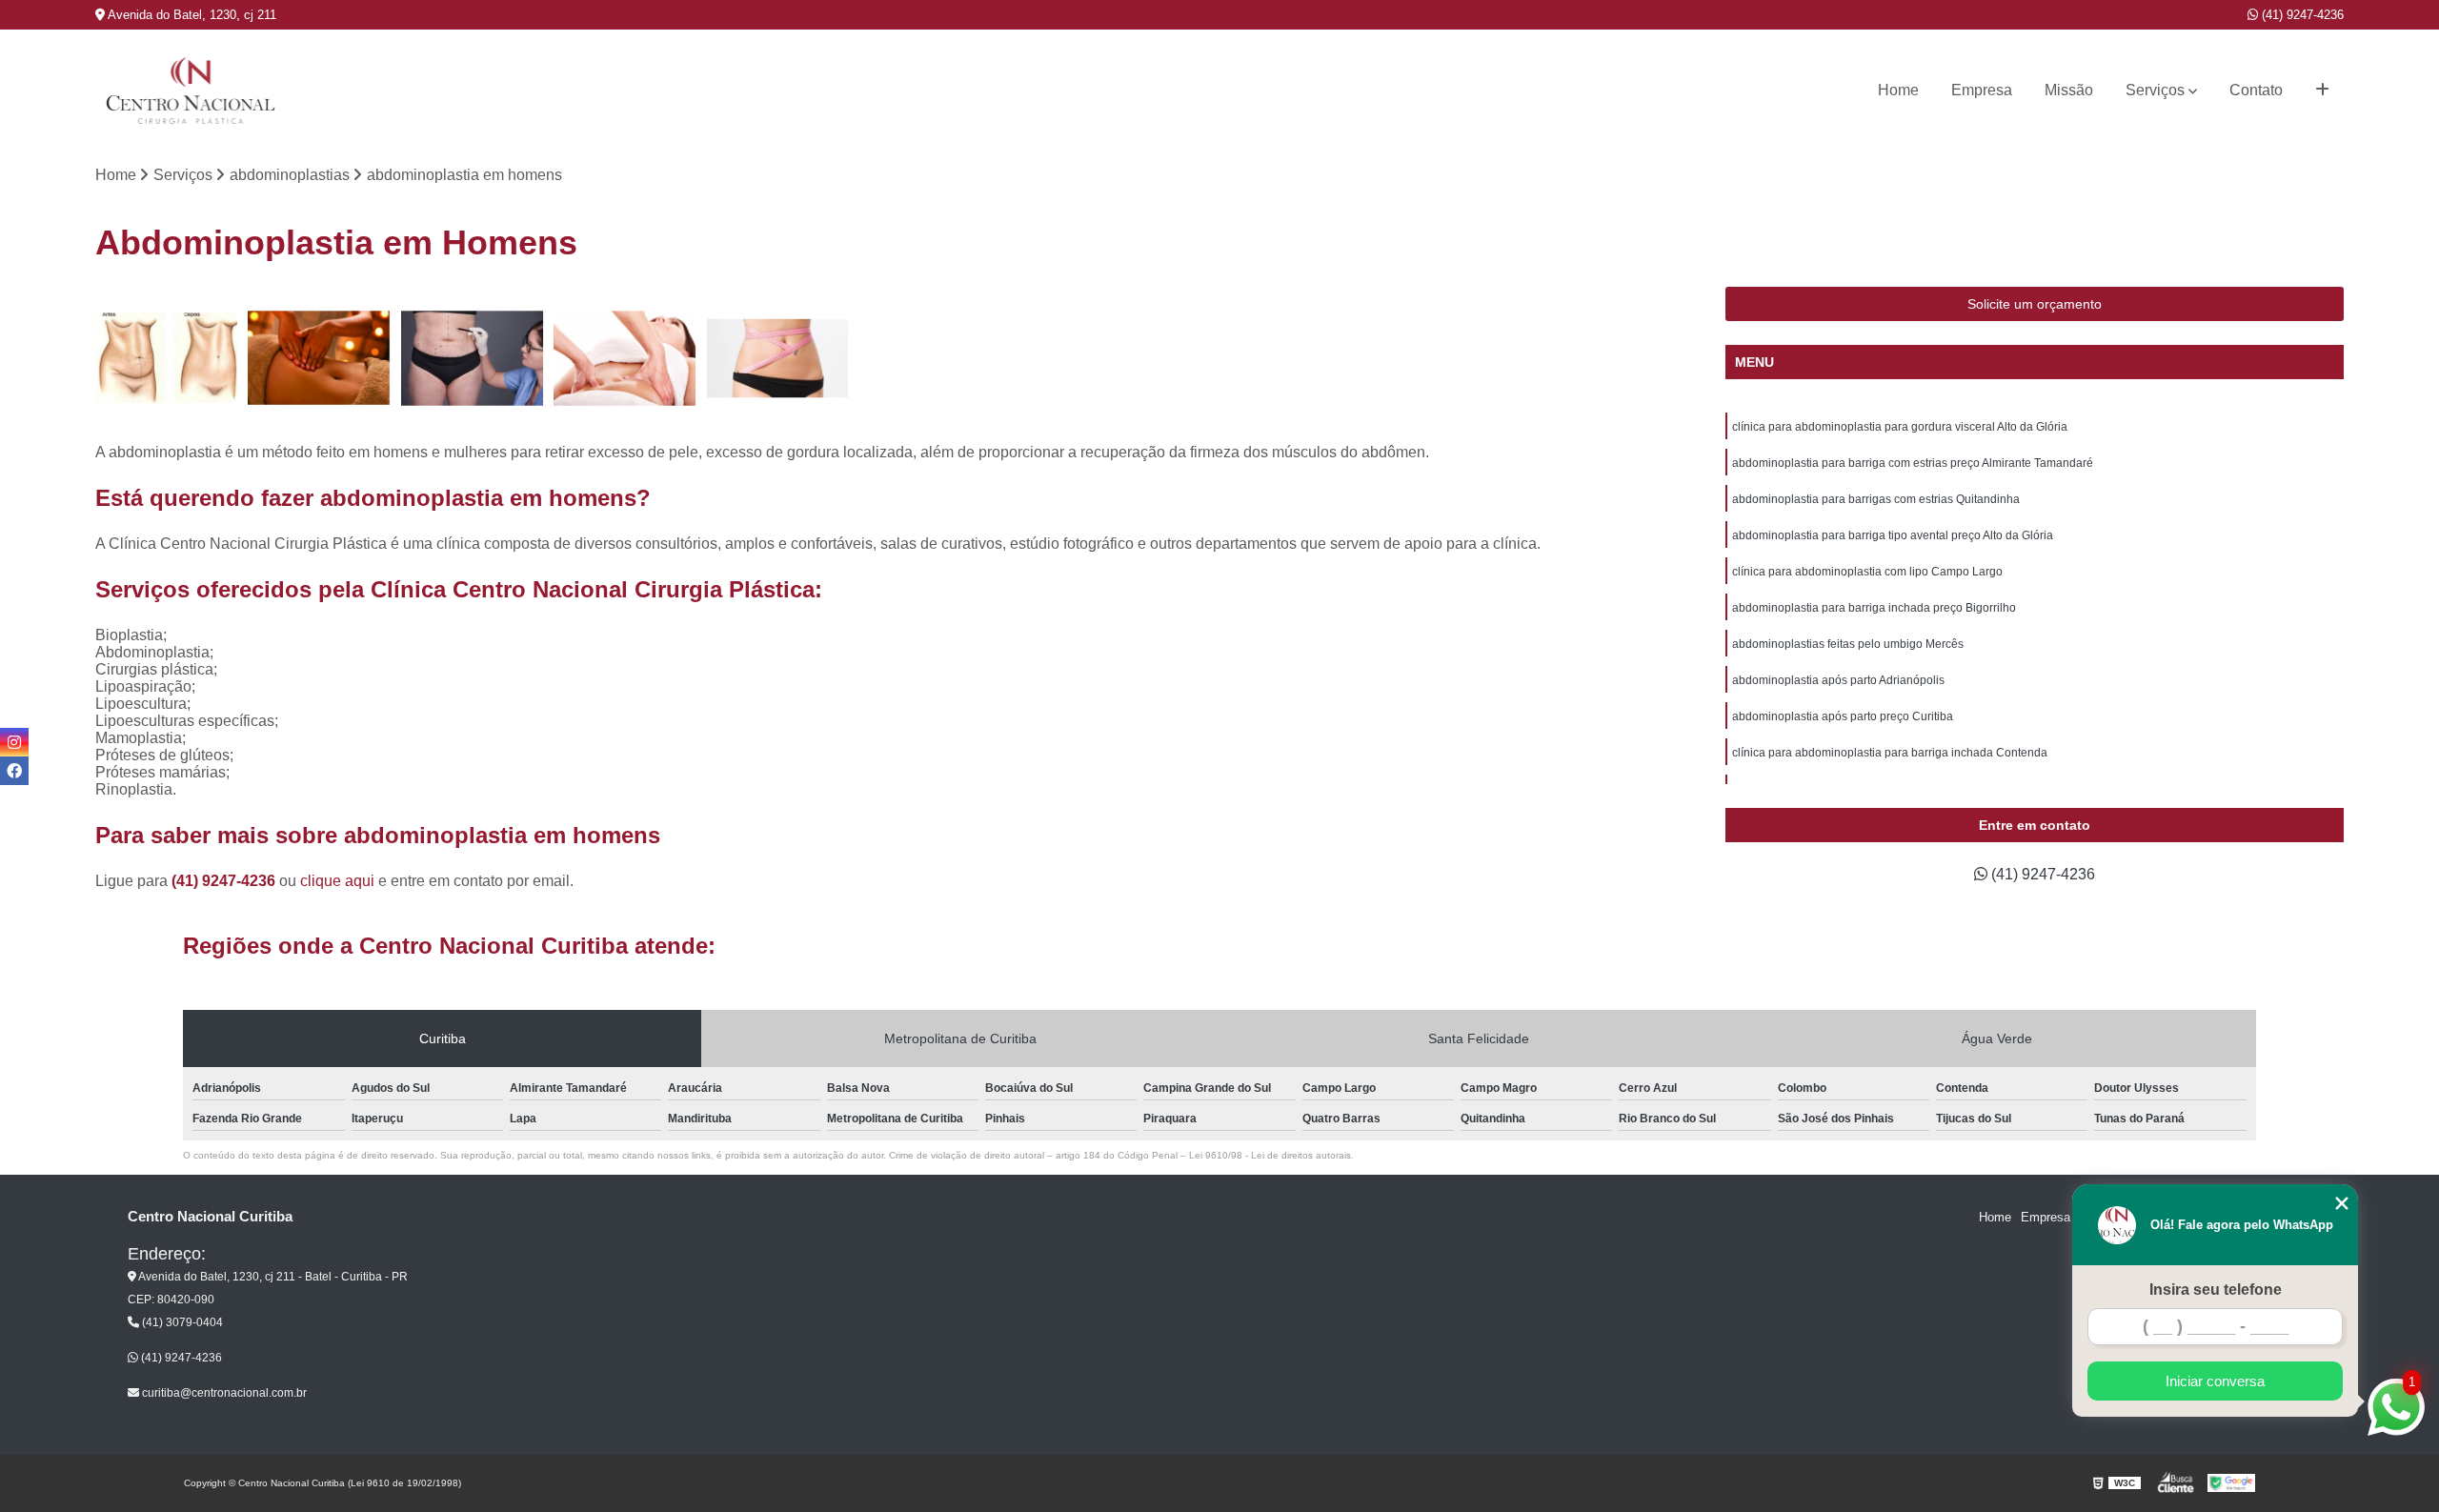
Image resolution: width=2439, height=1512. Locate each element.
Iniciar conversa (2215, 1381)
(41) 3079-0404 (181, 1322)
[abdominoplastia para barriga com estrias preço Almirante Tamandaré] (319, 358)
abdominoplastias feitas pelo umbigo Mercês (1848, 644)
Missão (2069, 90)
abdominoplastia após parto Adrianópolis (1838, 680)
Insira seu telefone (2216, 1290)
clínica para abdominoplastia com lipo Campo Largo (1867, 572)
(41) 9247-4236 (2301, 15)
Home (1898, 90)
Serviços (2155, 90)
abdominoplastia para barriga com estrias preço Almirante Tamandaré (1913, 463)
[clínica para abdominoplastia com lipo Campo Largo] (777, 358)
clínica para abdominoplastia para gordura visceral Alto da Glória (1900, 427)
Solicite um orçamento (2035, 304)
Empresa (1982, 90)
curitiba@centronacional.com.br (223, 1393)
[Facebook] (14, 771)
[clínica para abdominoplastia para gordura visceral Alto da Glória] (167, 358)
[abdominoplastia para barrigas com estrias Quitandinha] (472, 358)
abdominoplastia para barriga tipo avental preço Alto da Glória (1893, 535)
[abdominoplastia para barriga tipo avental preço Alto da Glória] (625, 358)
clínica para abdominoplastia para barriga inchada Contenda (1890, 753)
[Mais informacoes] (2322, 91)
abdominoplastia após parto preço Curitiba (1843, 716)
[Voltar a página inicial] (191, 91)
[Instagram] (14, 742)
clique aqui (337, 881)
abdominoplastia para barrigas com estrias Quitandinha (1876, 499)
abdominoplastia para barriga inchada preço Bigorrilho (1874, 608)
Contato (2256, 90)
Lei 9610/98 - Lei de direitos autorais (1270, 1155)
